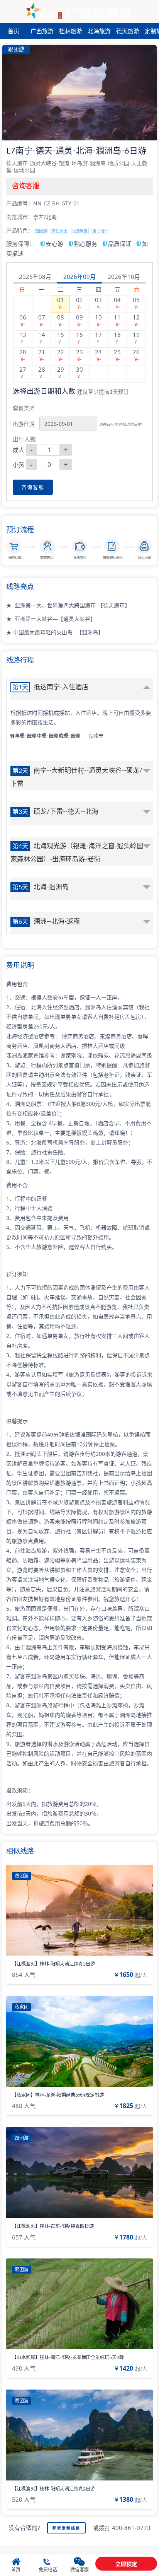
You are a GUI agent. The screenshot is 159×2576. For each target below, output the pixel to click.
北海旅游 (99, 31)
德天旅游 (128, 31)
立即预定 (126, 2564)
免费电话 (48, 2570)
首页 (14, 31)
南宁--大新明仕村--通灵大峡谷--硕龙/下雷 (76, 777)
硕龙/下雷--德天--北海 (55, 812)
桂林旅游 (71, 31)
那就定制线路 (66, 2528)
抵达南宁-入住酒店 (50, 687)
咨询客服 (33, 487)
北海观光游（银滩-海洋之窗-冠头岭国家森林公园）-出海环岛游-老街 (77, 853)
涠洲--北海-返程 (46, 922)
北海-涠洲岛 (41, 887)
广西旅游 (42, 31)
